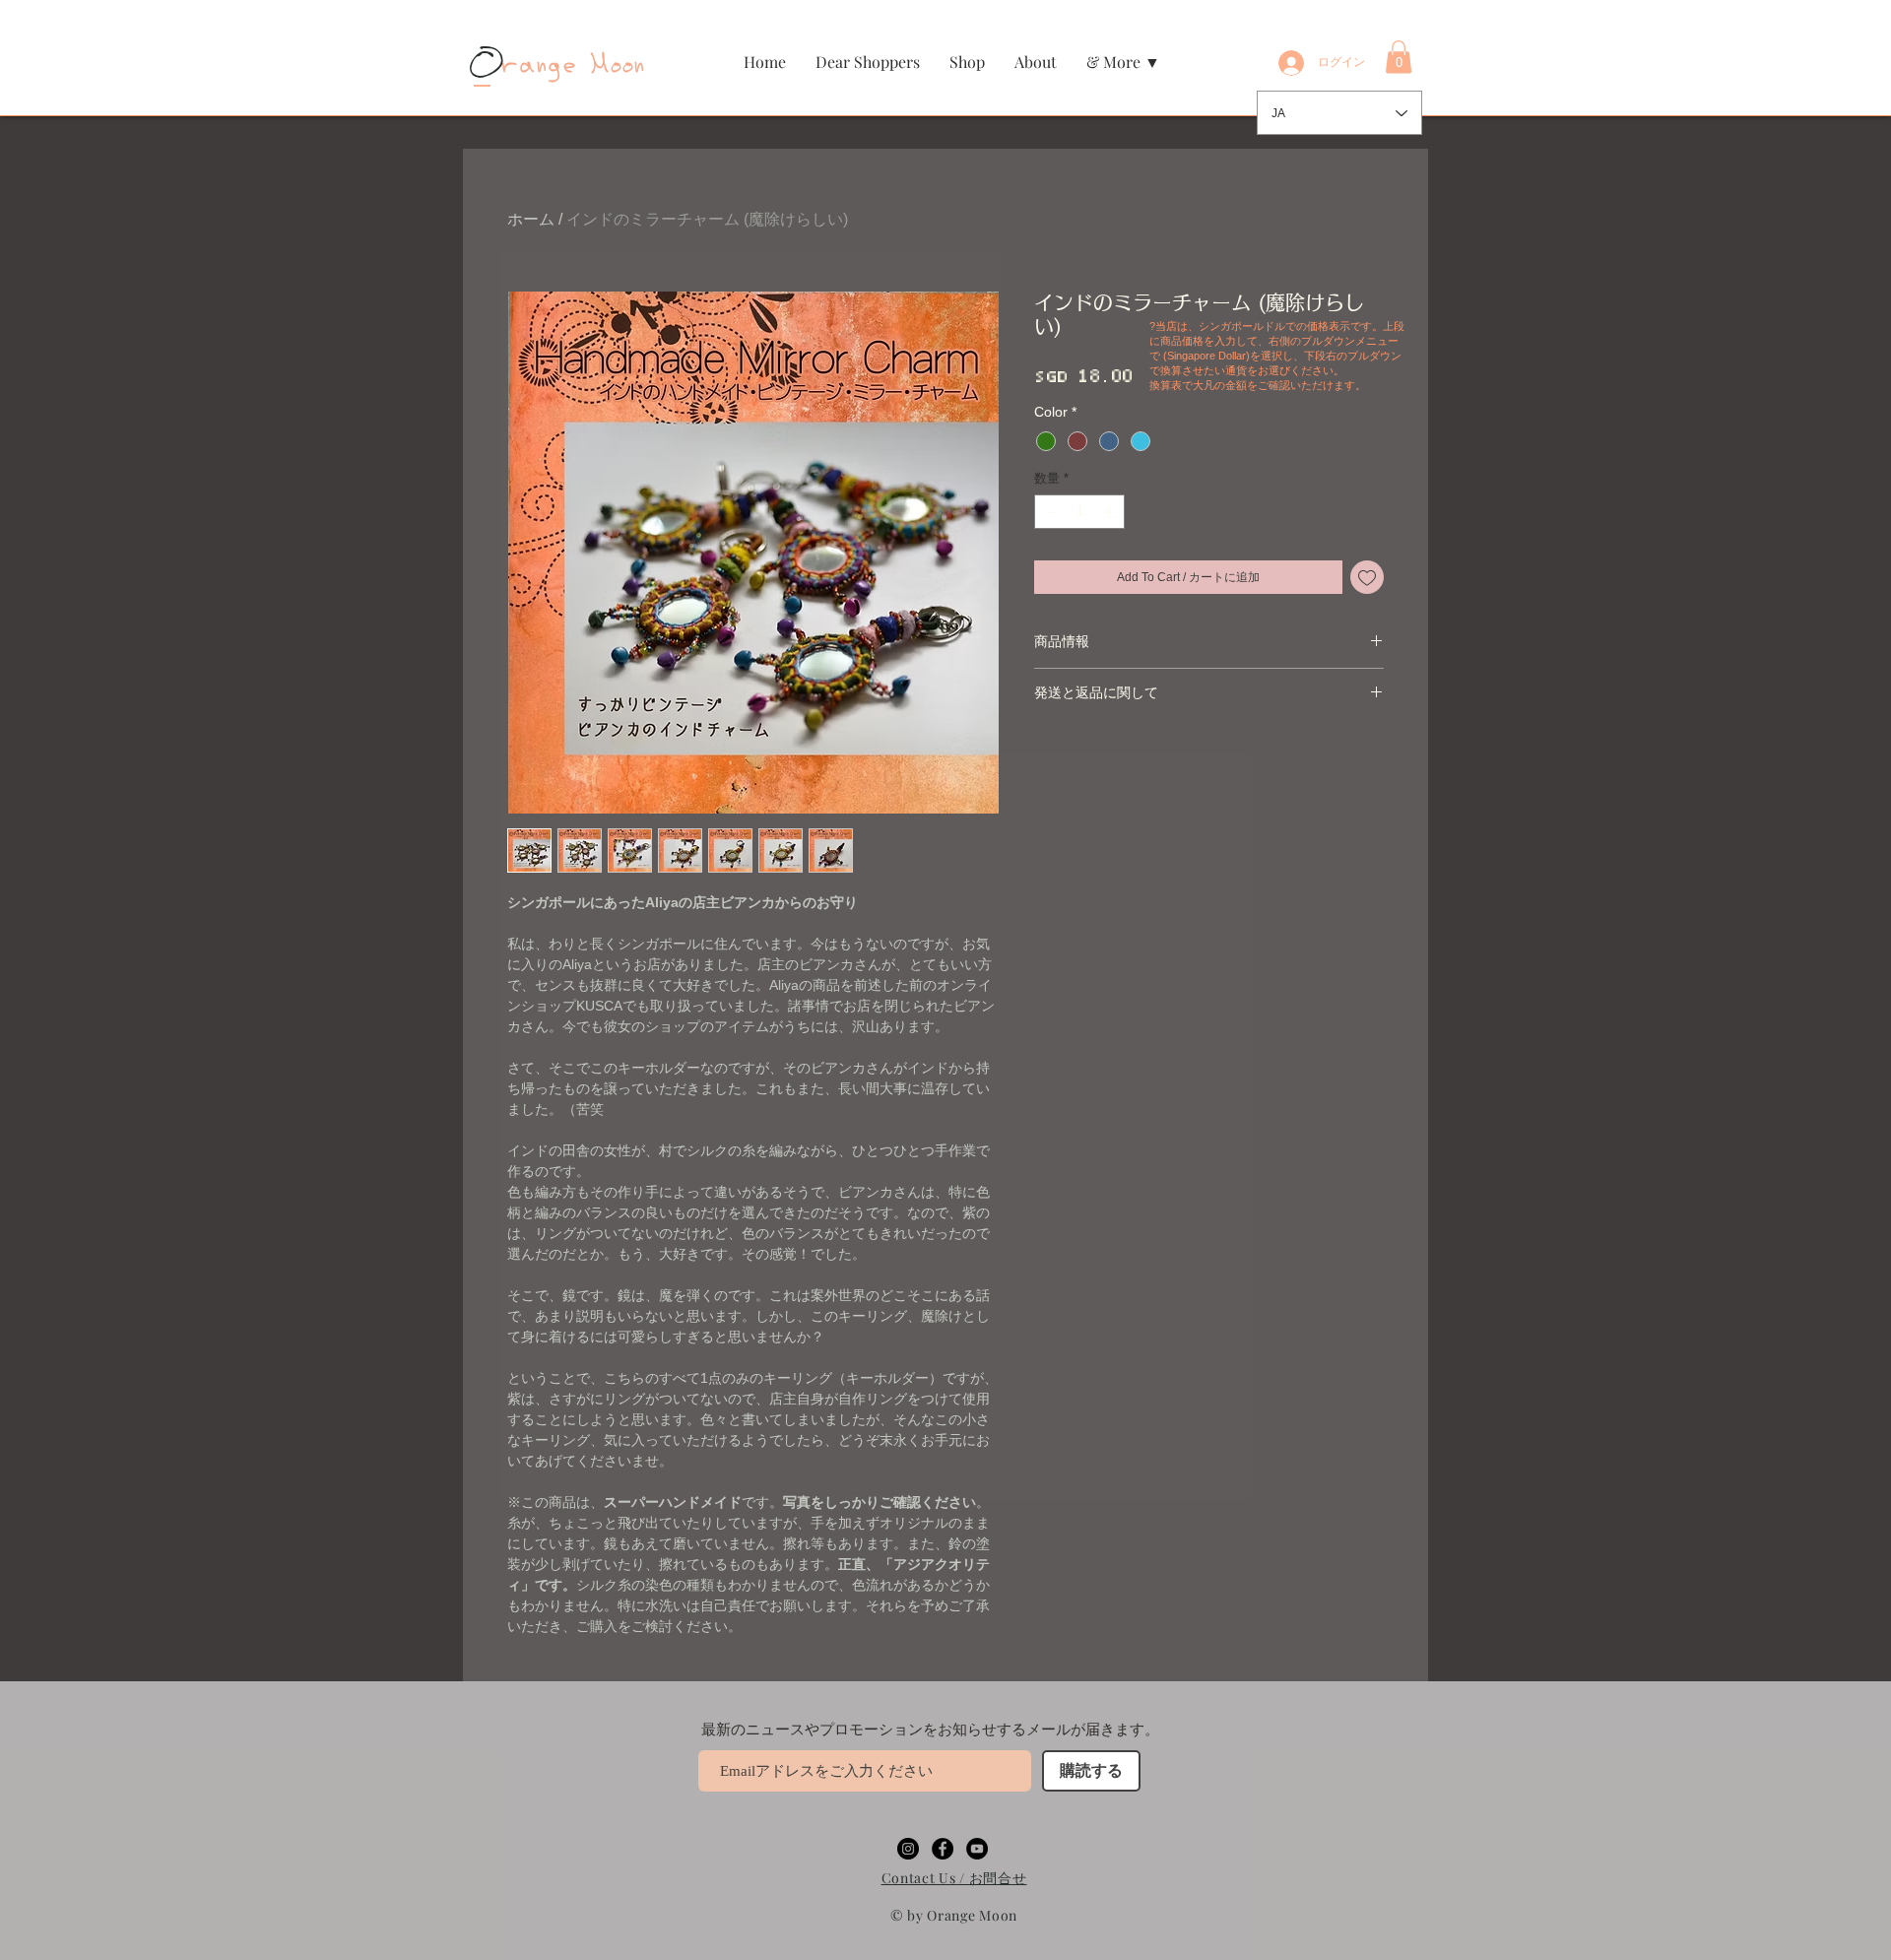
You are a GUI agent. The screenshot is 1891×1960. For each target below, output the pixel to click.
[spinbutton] (1080, 512)
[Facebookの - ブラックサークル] (943, 1849)
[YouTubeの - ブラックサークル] (977, 1849)
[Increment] (1111, 512)
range (526, 65)
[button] (967, 62)
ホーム (531, 219)
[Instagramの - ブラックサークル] (908, 1849)
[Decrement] (1049, 512)
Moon (613, 65)
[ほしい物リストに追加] (1367, 577)
